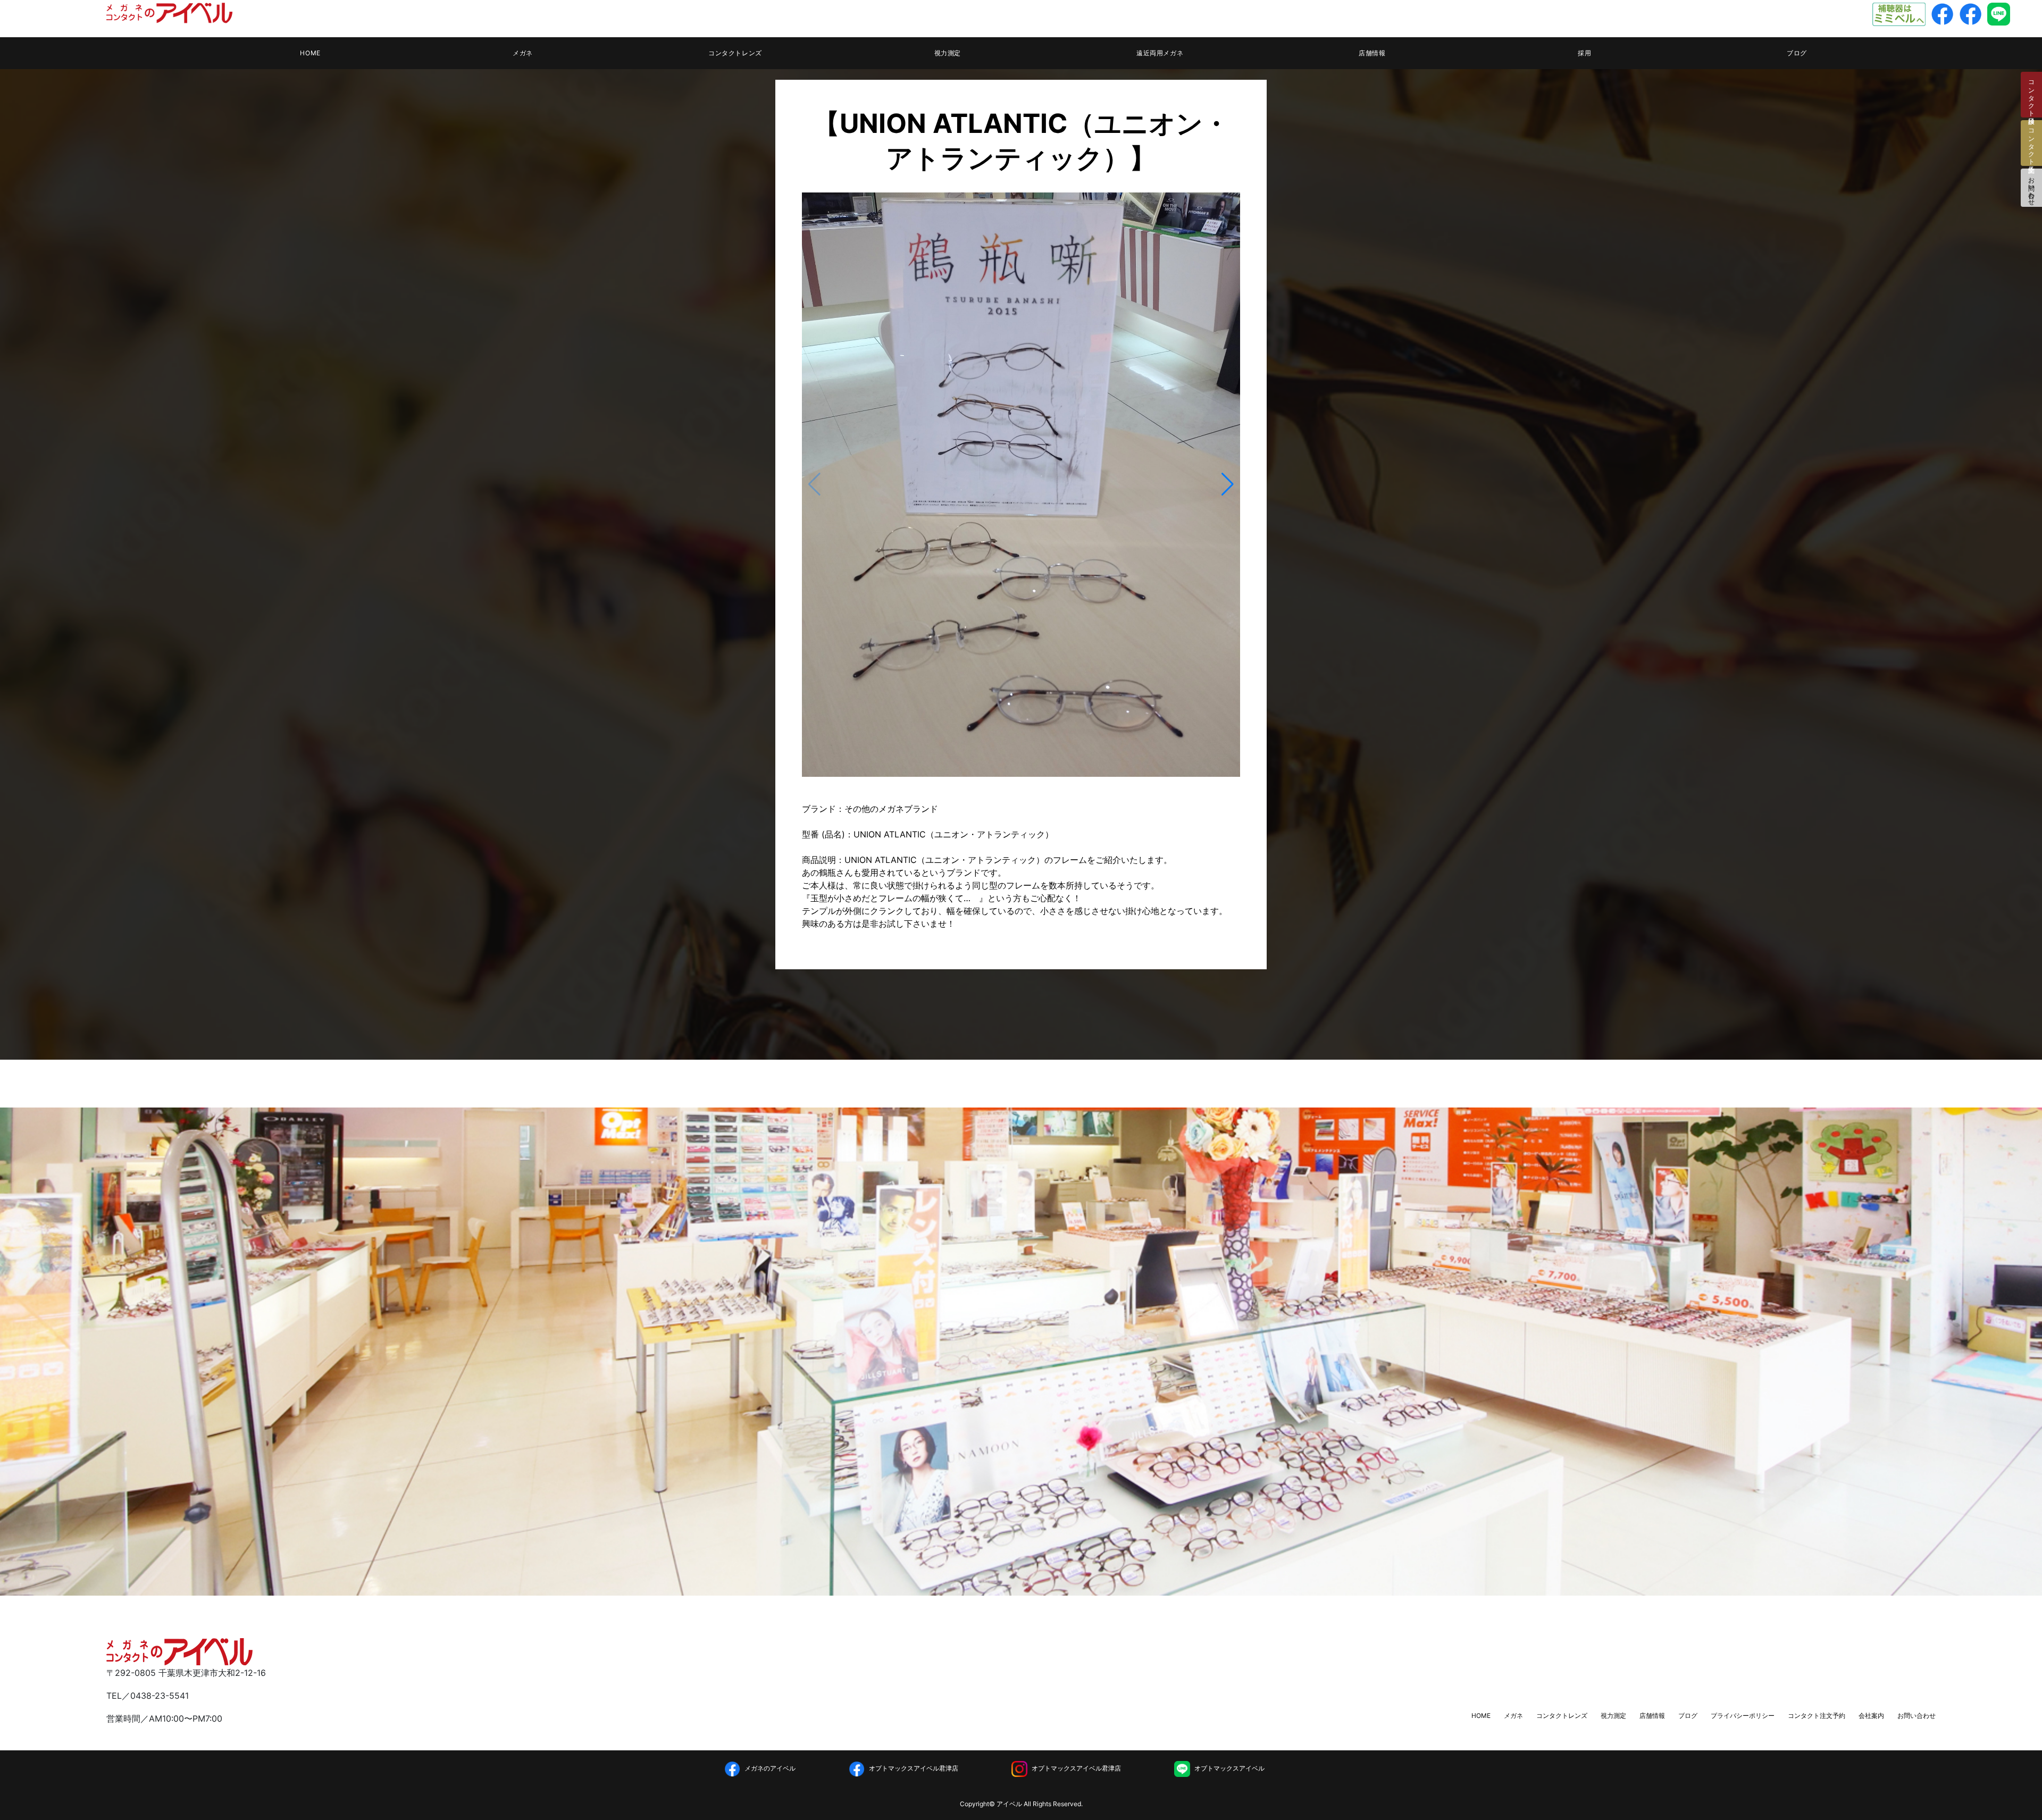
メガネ (523, 53)
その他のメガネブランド (891, 809)
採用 (1584, 53)
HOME (310, 53)
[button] (1228, 484)
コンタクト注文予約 (1817, 1716)
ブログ (1797, 53)
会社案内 (1871, 1716)
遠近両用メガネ (1160, 53)
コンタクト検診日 (2032, 95)
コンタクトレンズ (735, 53)
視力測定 (948, 53)
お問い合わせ (2032, 188)
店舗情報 (1372, 53)
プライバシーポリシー (1743, 1716)
